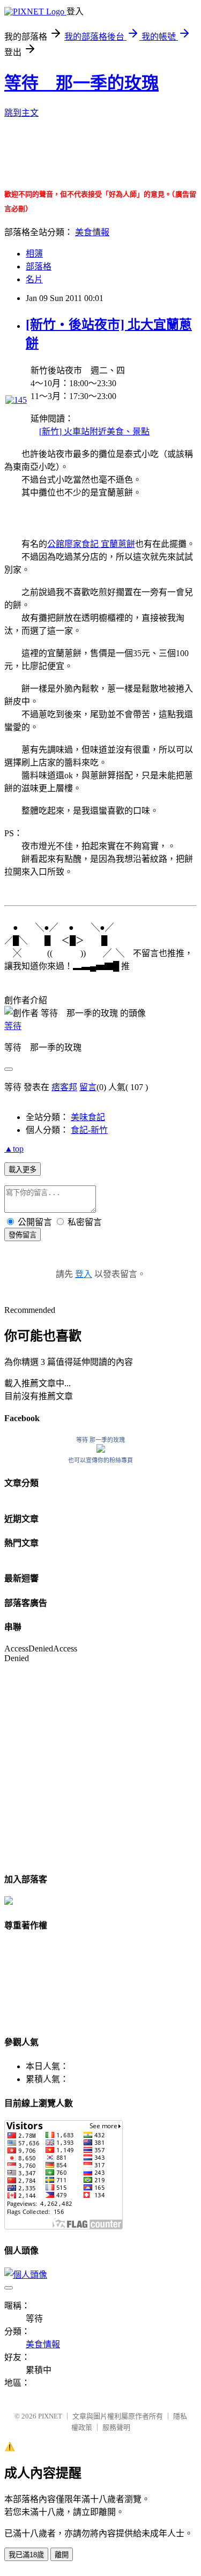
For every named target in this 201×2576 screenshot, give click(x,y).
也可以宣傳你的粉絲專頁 (100, 1460)
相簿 (34, 254)
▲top (14, 1149)
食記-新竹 (89, 1130)
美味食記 (88, 1117)
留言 (88, 1087)
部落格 (39, 266)
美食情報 (92, 232)
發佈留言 (23, 1235)
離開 (62, 2555)
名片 (34, 279)
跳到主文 (21, 113)
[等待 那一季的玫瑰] (101, 1450)
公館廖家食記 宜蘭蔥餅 (91, 544)
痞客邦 (64, 1087)
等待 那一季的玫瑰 (81, 83)
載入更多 (23, 1170)
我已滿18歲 (26, 2555)
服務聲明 (116, 2427)
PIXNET (50, 2416)
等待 (13, 1026)
